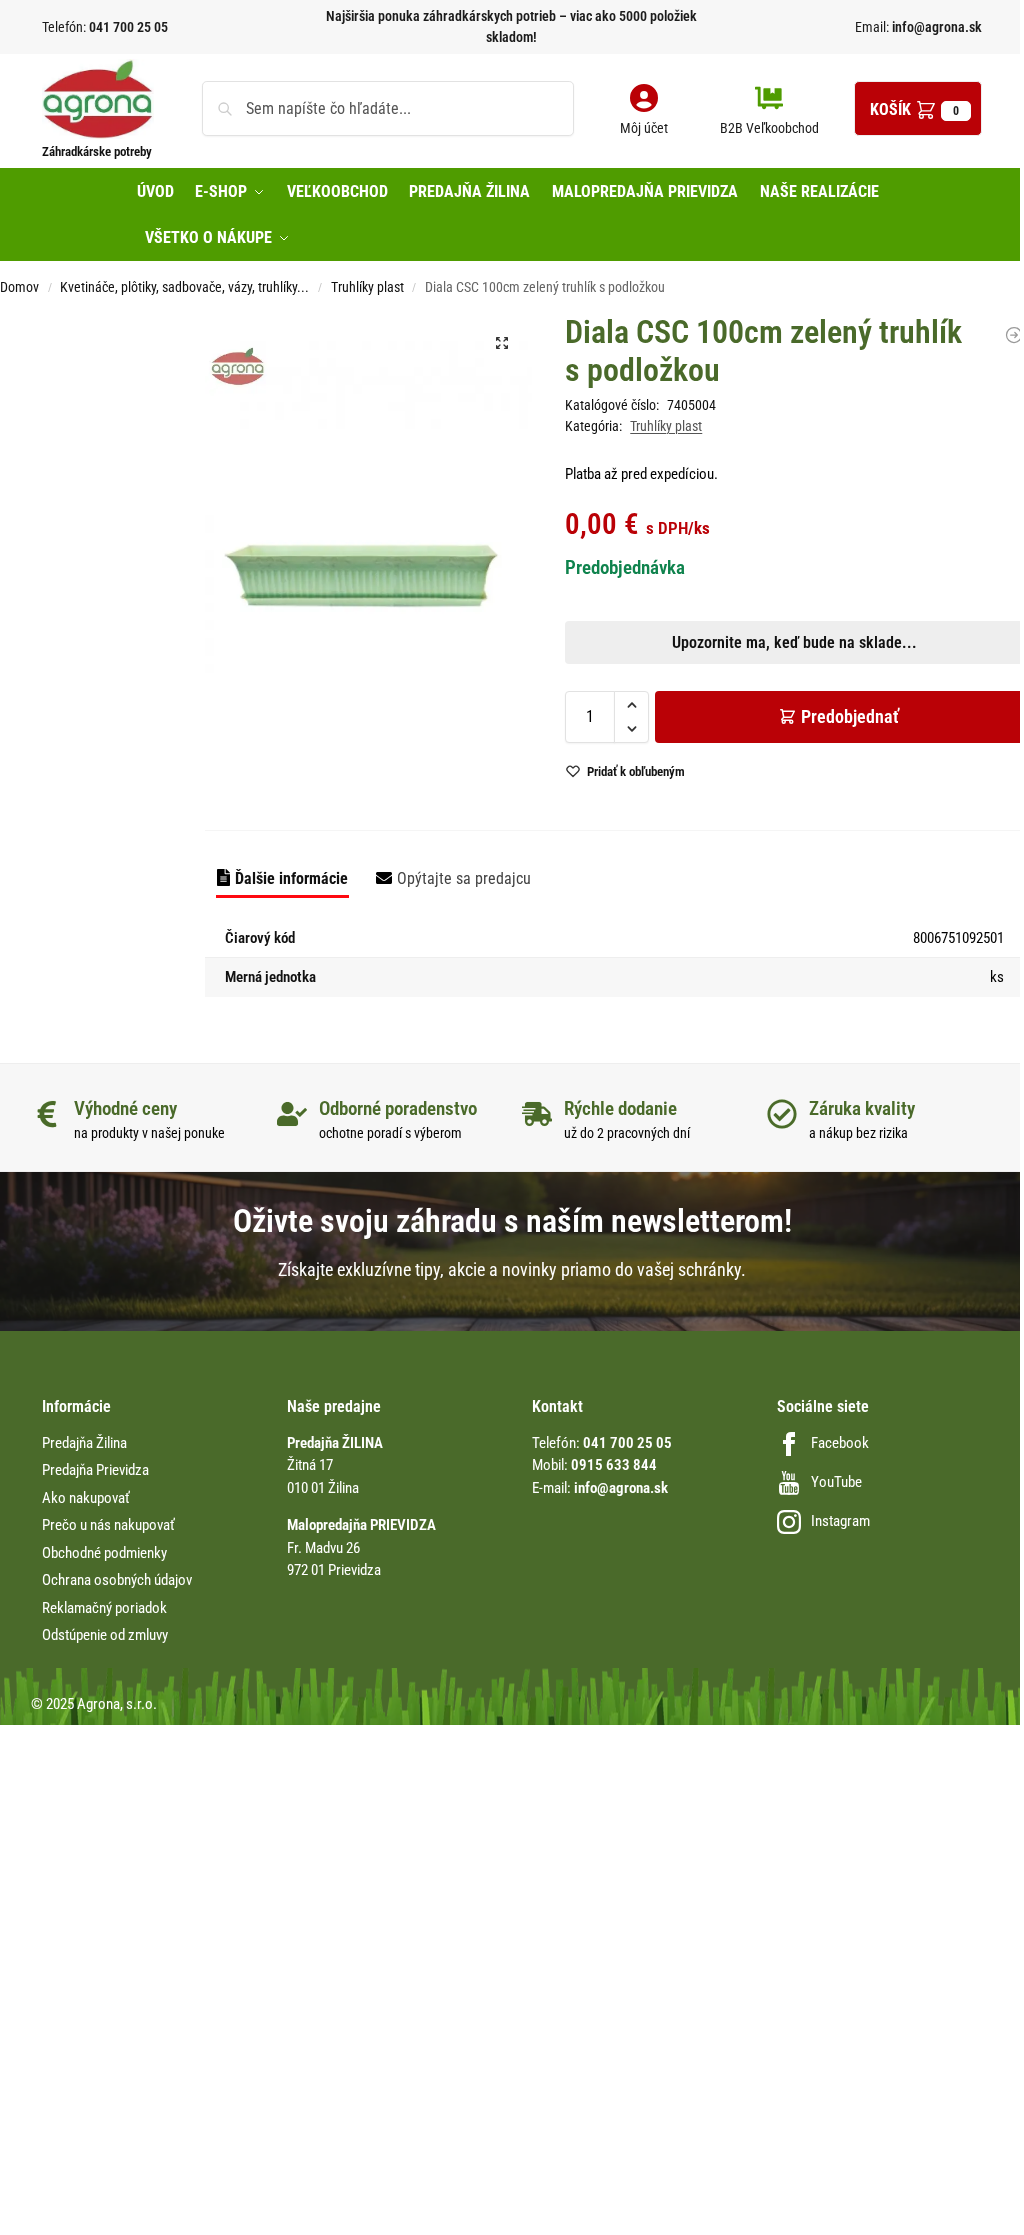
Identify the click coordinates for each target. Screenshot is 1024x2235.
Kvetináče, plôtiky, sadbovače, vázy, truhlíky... (184, 287)
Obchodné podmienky (104, 1553)
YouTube (836, 1482)
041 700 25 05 (128, 27)
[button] (918, 108)
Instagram (840, 1521)
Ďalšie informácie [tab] (291, 878)
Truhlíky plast (367, 287)
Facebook (840, 1443)
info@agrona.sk (935, 27)
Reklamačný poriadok (104, 1608)
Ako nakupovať (86, 1498)
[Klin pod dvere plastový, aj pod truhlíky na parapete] (1014, 335)
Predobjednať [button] (323, 1228)
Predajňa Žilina (84, 1443)
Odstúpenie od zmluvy (105, 1635)
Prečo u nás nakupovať (108, 1525)
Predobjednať (850, 716)
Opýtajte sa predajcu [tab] (464, 878)
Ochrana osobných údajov (117, 1580)
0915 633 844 (614, 1465)
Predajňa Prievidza (95, 1470)
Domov (19, 287)
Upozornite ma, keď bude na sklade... (312, 1181)
